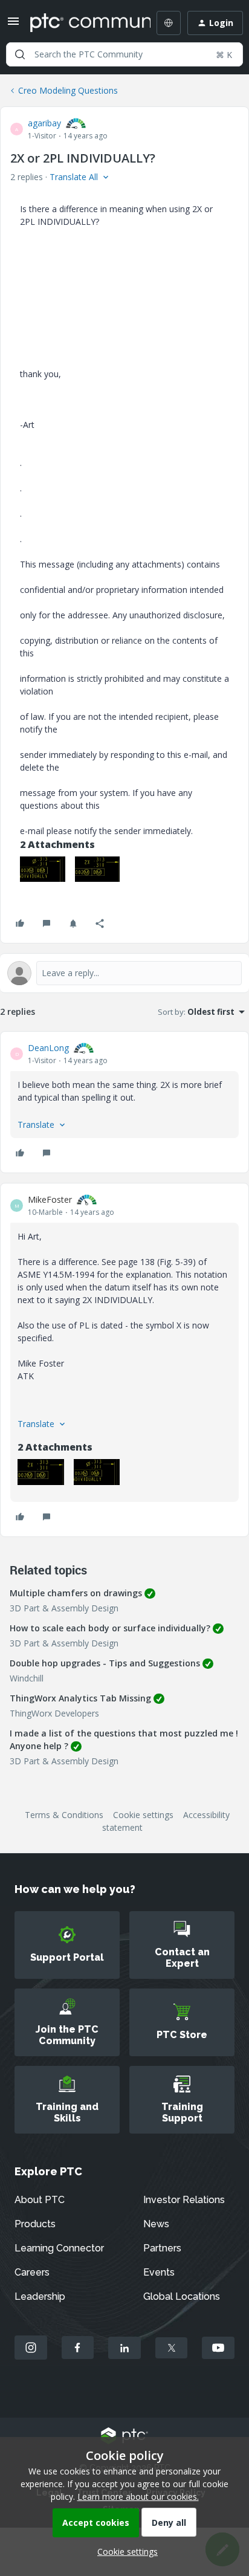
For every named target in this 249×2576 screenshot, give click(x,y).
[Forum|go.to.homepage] (82, 23)
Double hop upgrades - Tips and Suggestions (105, 1663)
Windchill (27, 1678)
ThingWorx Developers (54, 1713)
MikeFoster (50, 1199)
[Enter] (20, 54)
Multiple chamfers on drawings (76, 1593)
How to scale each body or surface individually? (110, 1628)
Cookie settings (143, 1815)
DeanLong (48, 1048)
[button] (13, 25)
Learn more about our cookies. (138, 2497)
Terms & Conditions (64, 1815)
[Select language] (169, 23)
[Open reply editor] (124, 973)
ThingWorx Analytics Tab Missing (80, 1698)
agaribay (44, 123)
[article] (124, 1102)
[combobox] (124, 54)
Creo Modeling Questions (68, 90)
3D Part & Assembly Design (64, 1608)
